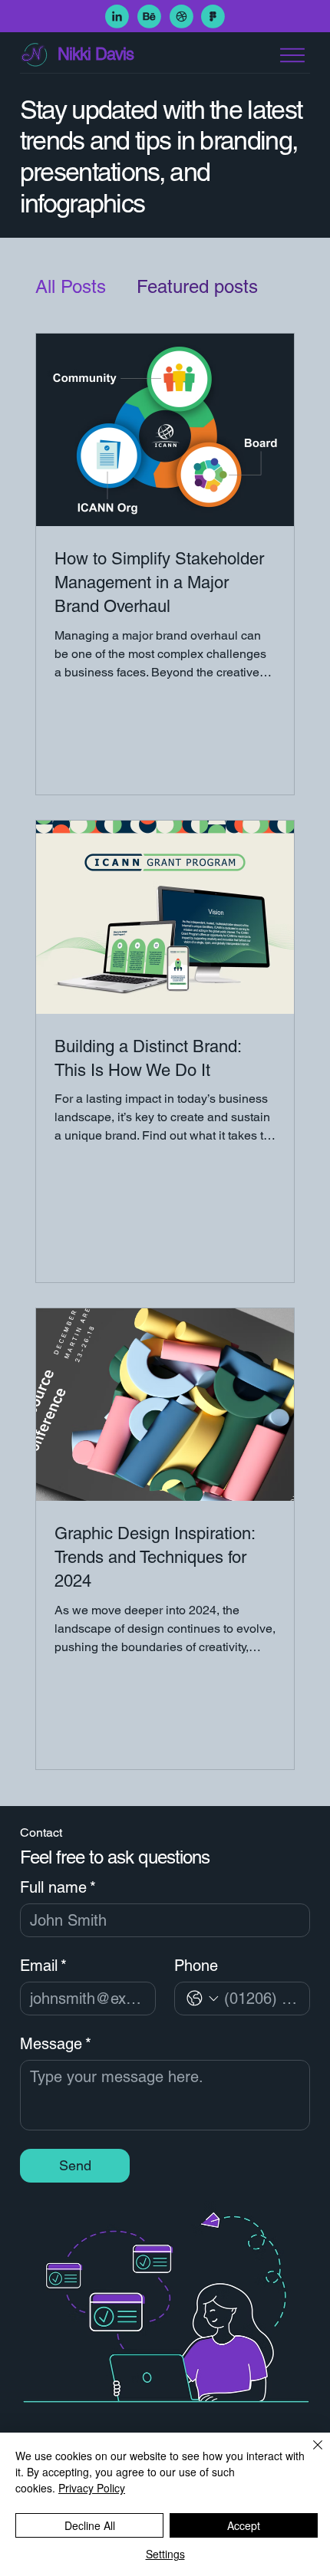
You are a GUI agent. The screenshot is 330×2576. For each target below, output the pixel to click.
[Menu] (293, 55)
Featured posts (197, 286)
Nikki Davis (96, 54)
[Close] (309, 2454)
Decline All (90, 2525)
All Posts (71, 286)
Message (56, 2044)
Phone (196, 1966)
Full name (58, 1887)
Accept (244, 2525)
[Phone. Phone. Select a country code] (203, 1999)
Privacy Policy (92, 2488)
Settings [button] (165, 2554)
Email (43, 1966)
